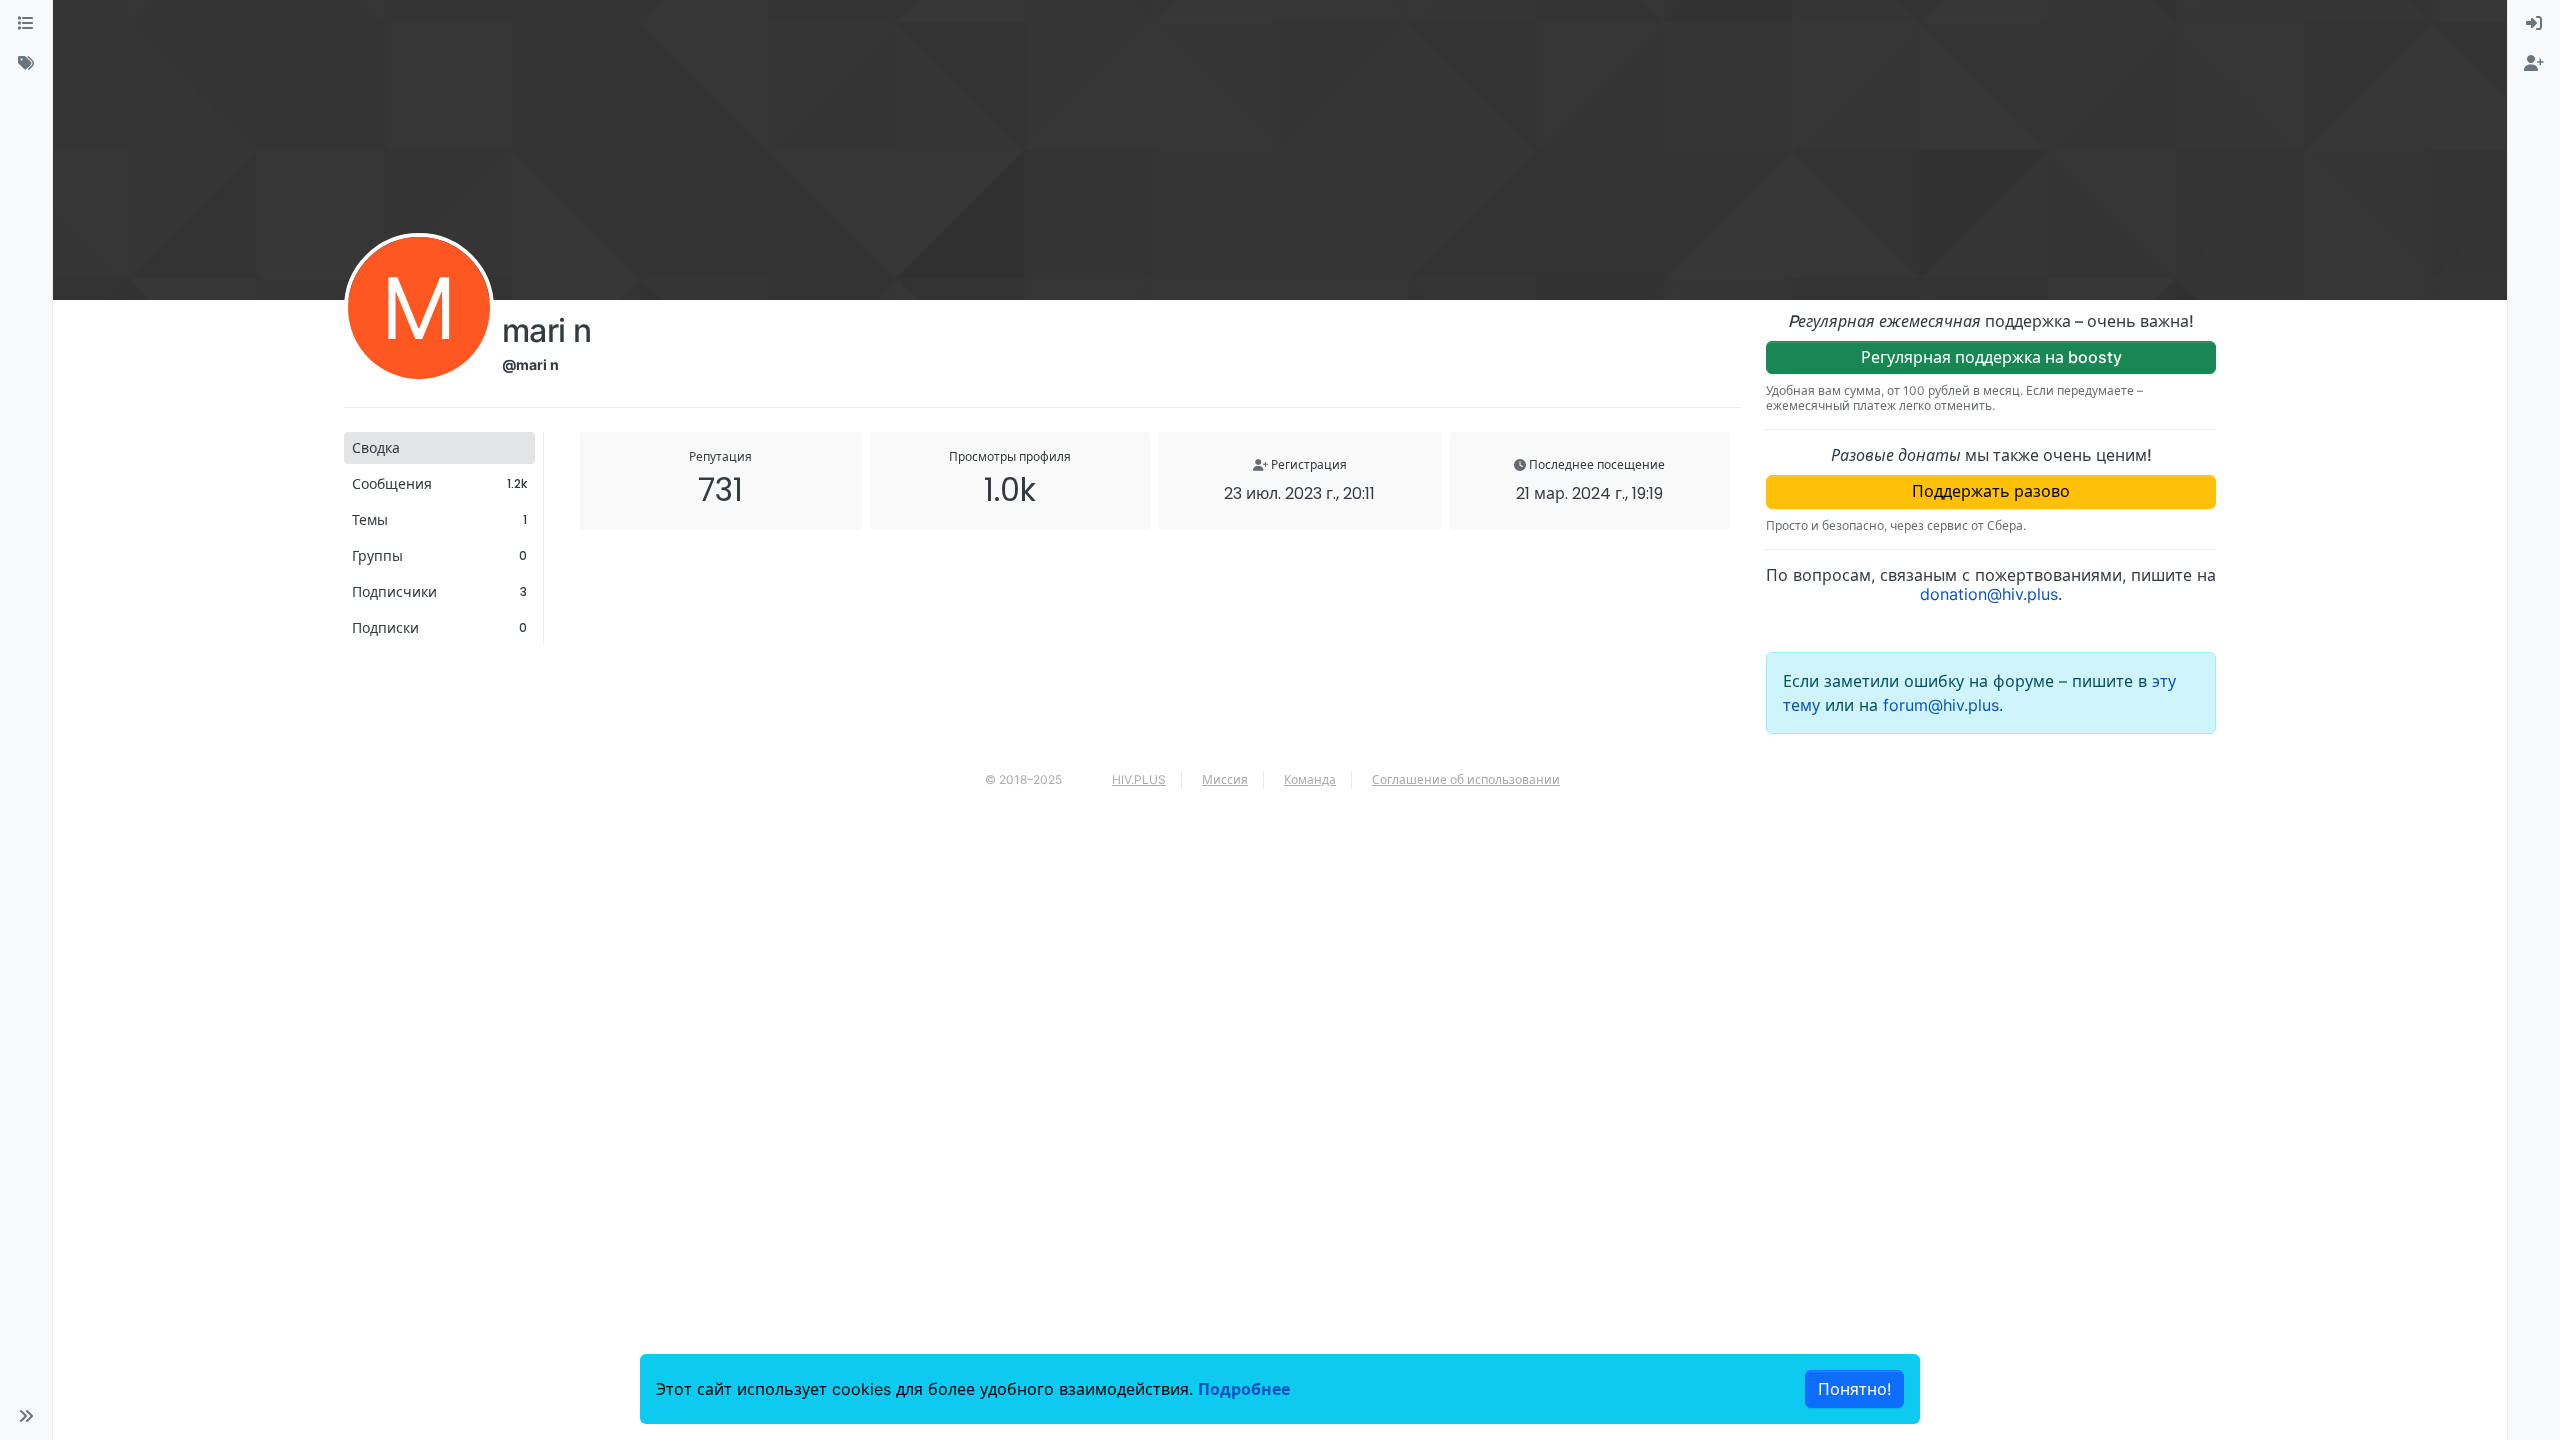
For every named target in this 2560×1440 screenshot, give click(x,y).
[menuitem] (2534, 24)
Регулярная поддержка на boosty (1991, 357)
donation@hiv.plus (1989, 594)
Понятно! (1854, 1389)
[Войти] (2534, 24)
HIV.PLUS (1139, 779)
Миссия (1225, 779)
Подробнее (1244, 1389)
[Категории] (26, 24)
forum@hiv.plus (1941, 705)
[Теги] (26, 64)
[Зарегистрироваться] (2534, 64)
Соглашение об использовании (1466, 779)
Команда (1310, 779)
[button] (26, 1416)
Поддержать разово (1991, 491)
